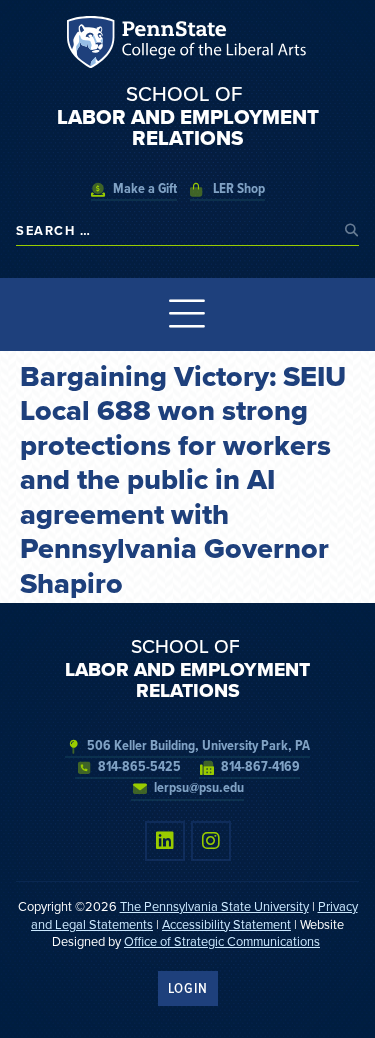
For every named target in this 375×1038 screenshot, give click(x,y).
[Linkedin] (165, 841)
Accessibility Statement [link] (226, 924)
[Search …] (175, 230)
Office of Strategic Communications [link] (222, 941)
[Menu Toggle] (187, 314)
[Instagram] (211, 841)
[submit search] (352, 230)
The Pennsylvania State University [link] (214, 906)
